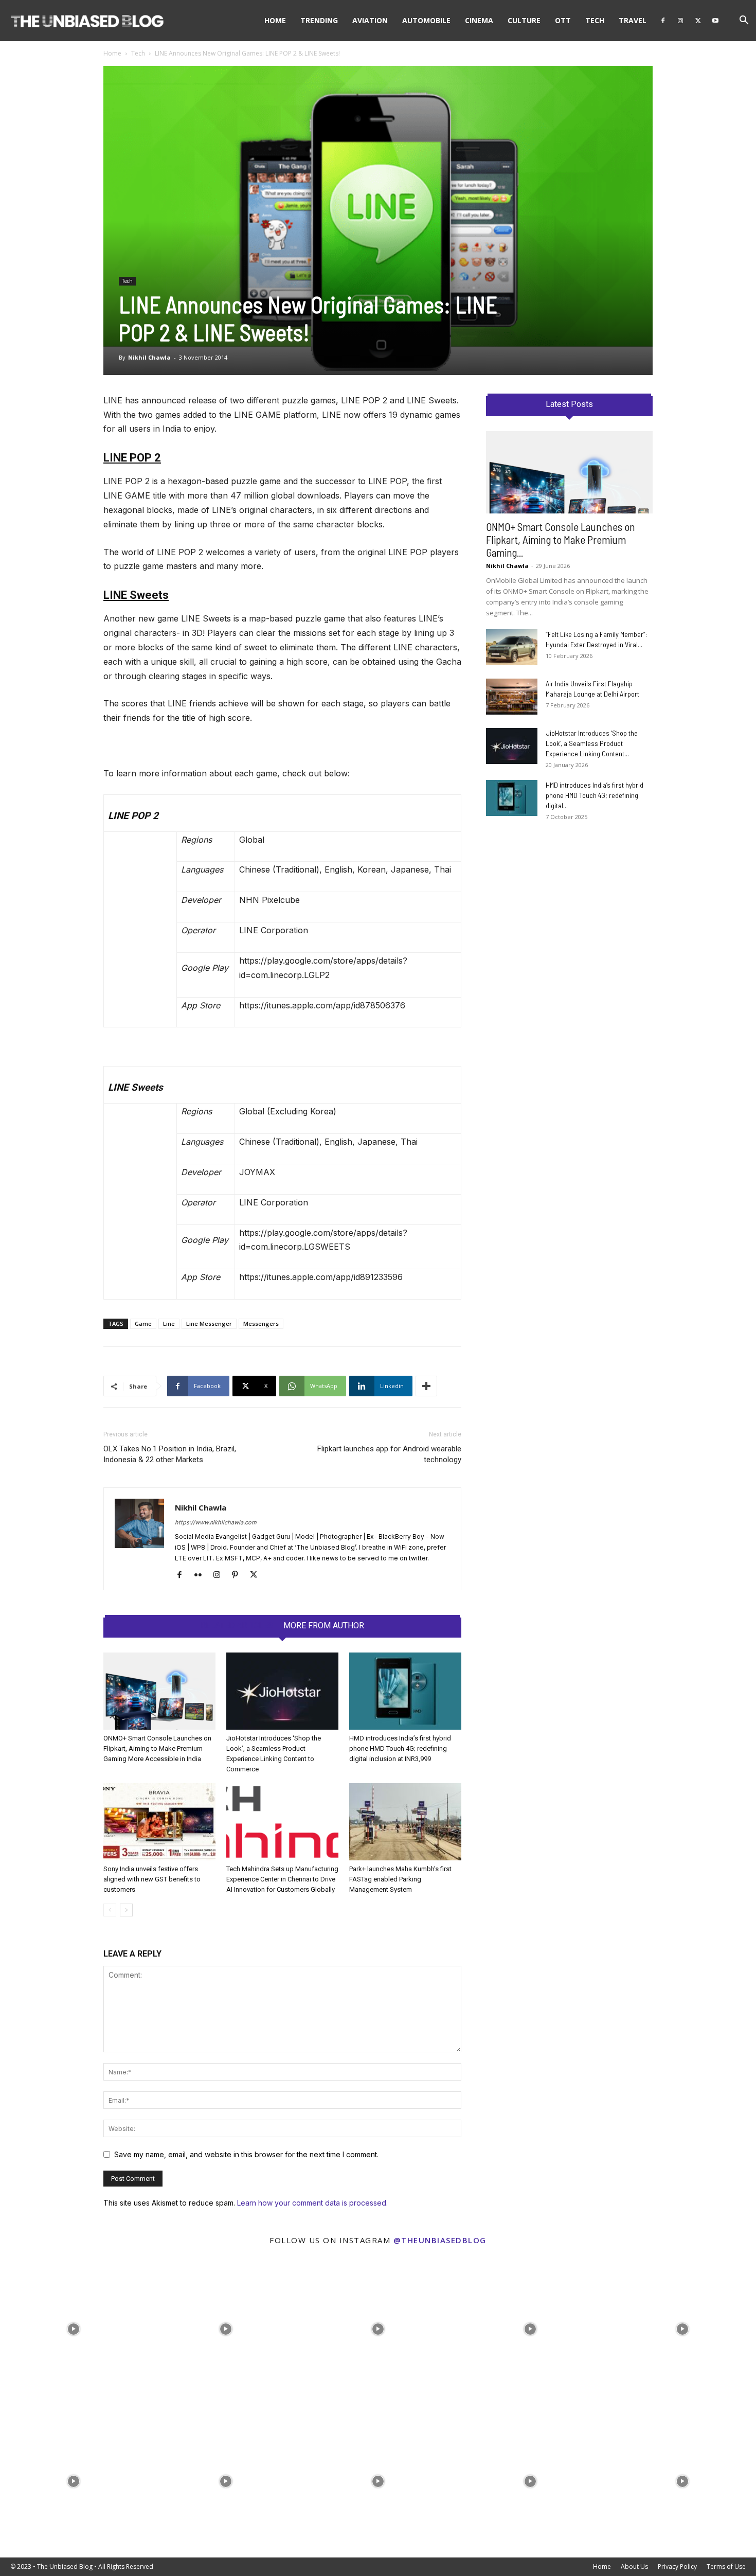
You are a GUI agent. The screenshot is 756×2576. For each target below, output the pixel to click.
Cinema (479, 20)
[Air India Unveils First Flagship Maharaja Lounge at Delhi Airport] (512, 697)
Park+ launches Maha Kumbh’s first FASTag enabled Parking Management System (400, 1879)
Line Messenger (209, 1323)
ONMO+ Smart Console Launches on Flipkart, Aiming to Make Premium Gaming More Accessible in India (157, 1748)
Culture (524, 20)
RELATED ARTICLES (237, 1626)
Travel (633, 20)
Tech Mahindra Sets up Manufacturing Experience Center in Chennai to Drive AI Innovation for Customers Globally (282, 1879)
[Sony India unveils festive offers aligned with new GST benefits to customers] (159, 1822)
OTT (563, 20)
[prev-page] (110, 1910)
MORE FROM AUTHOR (324, 1626)
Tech (595, 20)
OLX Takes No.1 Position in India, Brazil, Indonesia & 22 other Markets (170, 1454)
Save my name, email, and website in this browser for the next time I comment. (246, 2154)
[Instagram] (680, 21)
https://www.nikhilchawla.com (216, 1522)
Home (275, 20)
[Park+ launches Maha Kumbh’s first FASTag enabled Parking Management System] (405, 1822)
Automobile (426, 20)
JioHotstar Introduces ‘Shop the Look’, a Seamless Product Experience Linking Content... (592, 743)
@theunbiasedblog (440, 2240)
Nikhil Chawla (149, 357)
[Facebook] (663, 21)
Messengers (261, 1323)
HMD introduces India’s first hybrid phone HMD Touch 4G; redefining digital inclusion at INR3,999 (400, 1748)
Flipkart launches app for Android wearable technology (389, 1454)
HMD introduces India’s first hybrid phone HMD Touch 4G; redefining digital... (595, 795)
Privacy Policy (677, 2566)
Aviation (370, 20)
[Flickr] (202, 1575)
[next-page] (126, 1910)
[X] (698, 21)
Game (143, 1323)
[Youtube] (715, 21)
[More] (426, 1386)
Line (169, 1323)
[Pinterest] (239, 1575)
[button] (744, 21)
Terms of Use (726, 2566)
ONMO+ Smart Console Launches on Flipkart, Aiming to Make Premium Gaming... (561, 539)
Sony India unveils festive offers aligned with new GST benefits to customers (152, 1879)
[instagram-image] (74, 2326)
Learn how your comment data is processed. (312, 2203)
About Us (634, 2566)
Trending (319, 20)
